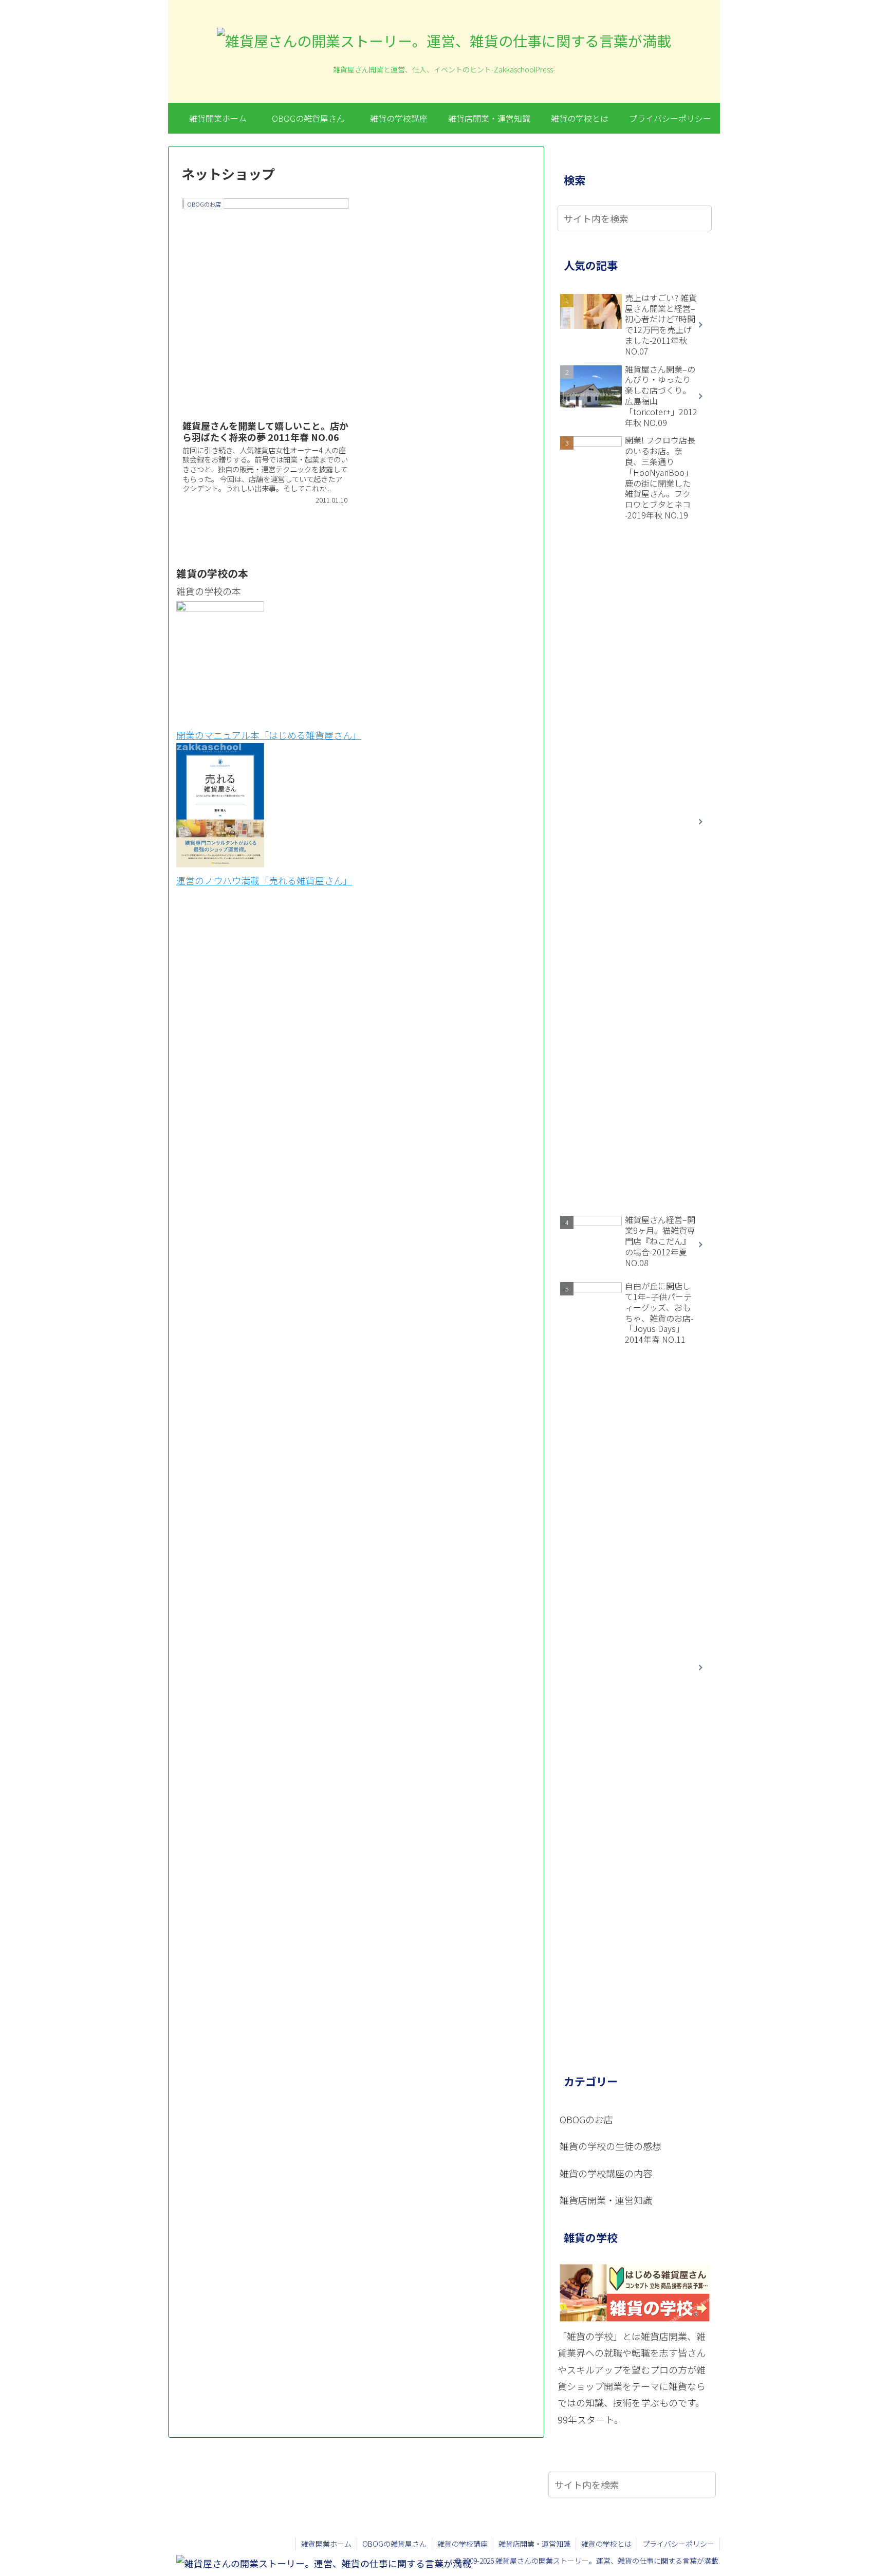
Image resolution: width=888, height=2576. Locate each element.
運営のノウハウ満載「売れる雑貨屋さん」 (264, 880)
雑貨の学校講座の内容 (606, 2173)
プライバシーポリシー (678, 2544)
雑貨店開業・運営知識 (606, 2200)
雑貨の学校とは (606, 2544)
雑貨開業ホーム (326, 2544)
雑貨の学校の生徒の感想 (610, 2146)
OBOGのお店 (586, 2119)
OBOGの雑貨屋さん (394, 2544)
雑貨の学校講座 (462, 2544)
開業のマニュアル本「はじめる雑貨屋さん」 (269, 735)
